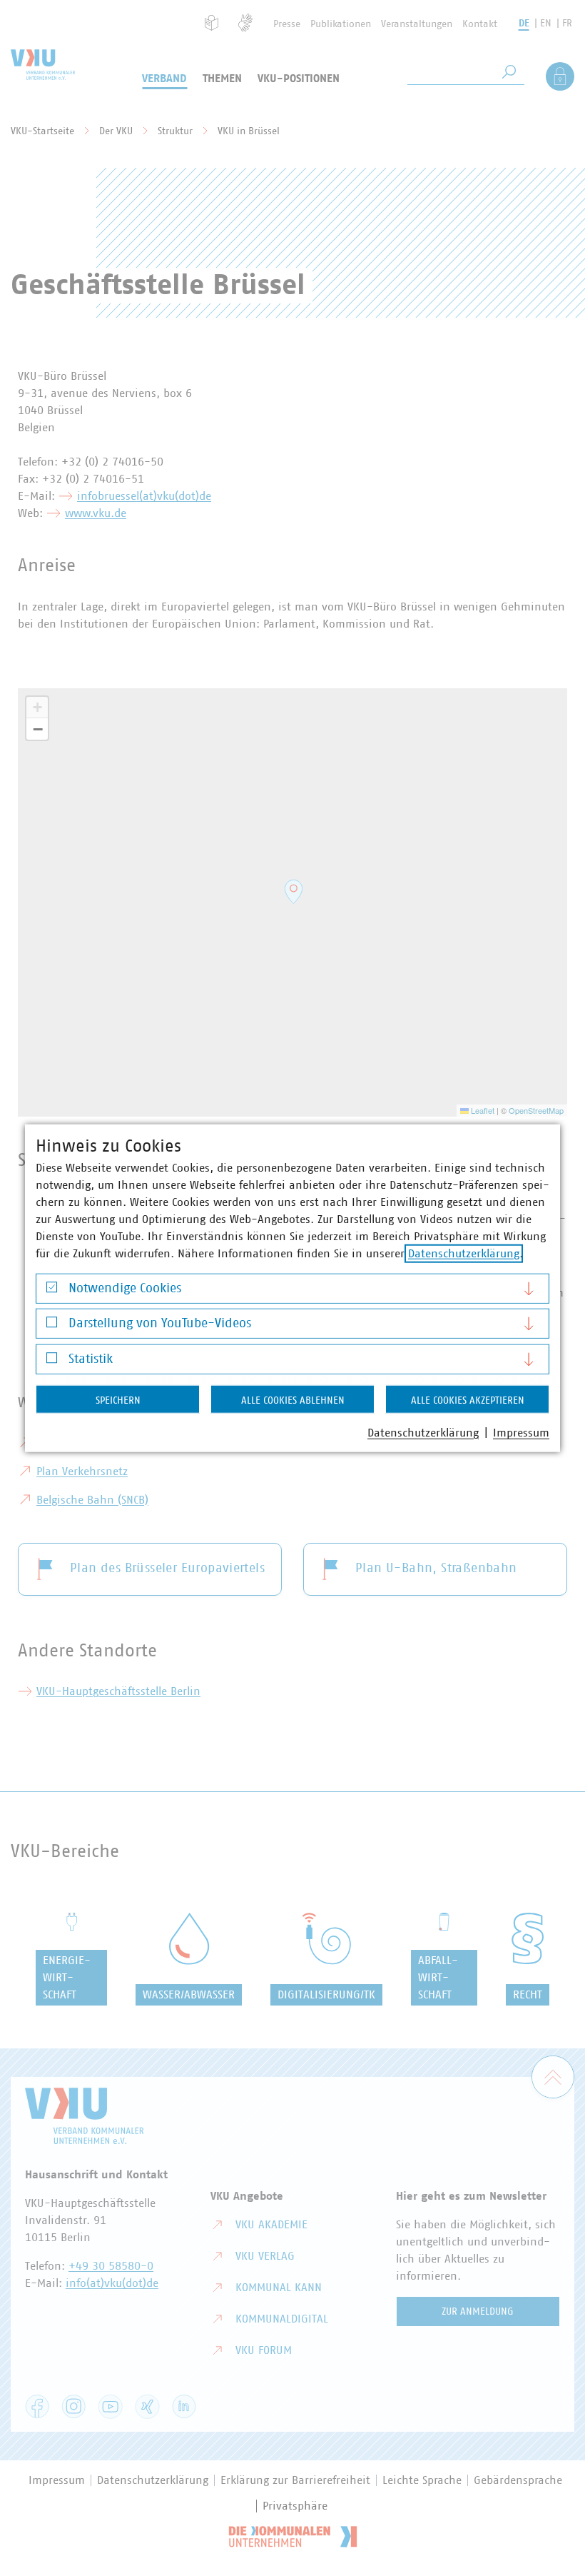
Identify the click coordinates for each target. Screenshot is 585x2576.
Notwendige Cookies (125, 1288)
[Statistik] (52, 1361)
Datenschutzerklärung (464, 1253)
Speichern (118, 1400)
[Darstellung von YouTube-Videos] (52, 1325)
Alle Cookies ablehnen (293, 1400)
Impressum (521, 1432)
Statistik (91, 1359)
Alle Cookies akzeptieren (468, 1400)
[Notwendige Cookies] (52, 1290)
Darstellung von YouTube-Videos (160, 1324)
